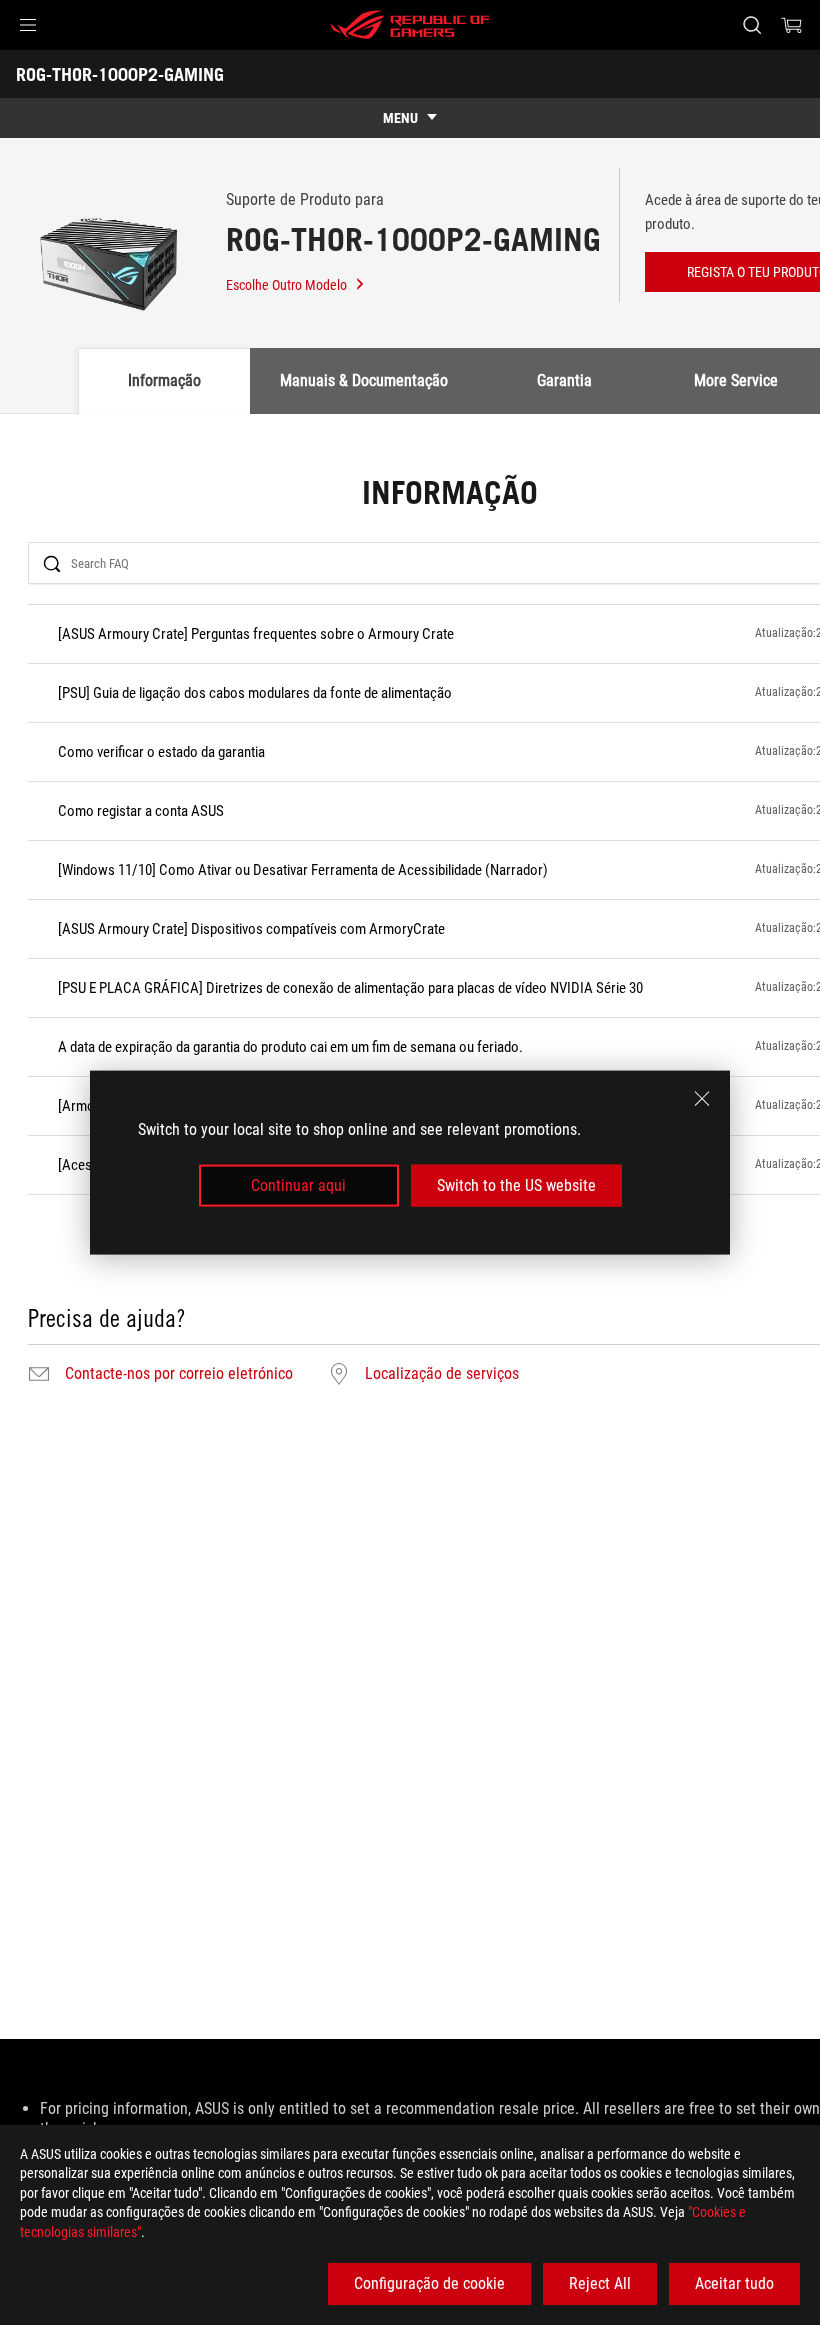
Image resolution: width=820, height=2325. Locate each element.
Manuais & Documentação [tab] (364, 380)
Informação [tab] (164, 380)
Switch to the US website (516, 1185)
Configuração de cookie (429, 2283)
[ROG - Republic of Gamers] (410, 25)
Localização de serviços (442, 1374)
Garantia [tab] (564, 380)
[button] (28, 25)
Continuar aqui (298, 1185)
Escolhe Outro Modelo (286, 285)
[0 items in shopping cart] (792, 25)
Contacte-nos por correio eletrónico (179, 1374)
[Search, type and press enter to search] (752, 25)
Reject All (600, 2283)
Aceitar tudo (734, 2283)
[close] (702, 1098)
